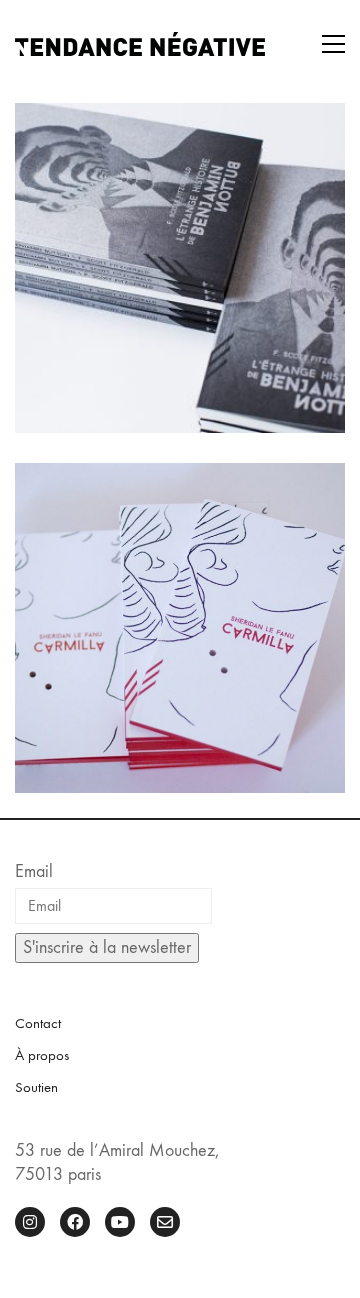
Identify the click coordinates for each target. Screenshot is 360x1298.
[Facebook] (75, 1222)
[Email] (165, 1222)
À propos (42, 1055)
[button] (333, 44)
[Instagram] (30, 1222)
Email (34, 871)
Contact (38, 1023)
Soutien (36, 1087)
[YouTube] (120, 1222)
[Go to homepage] (140, 44)
